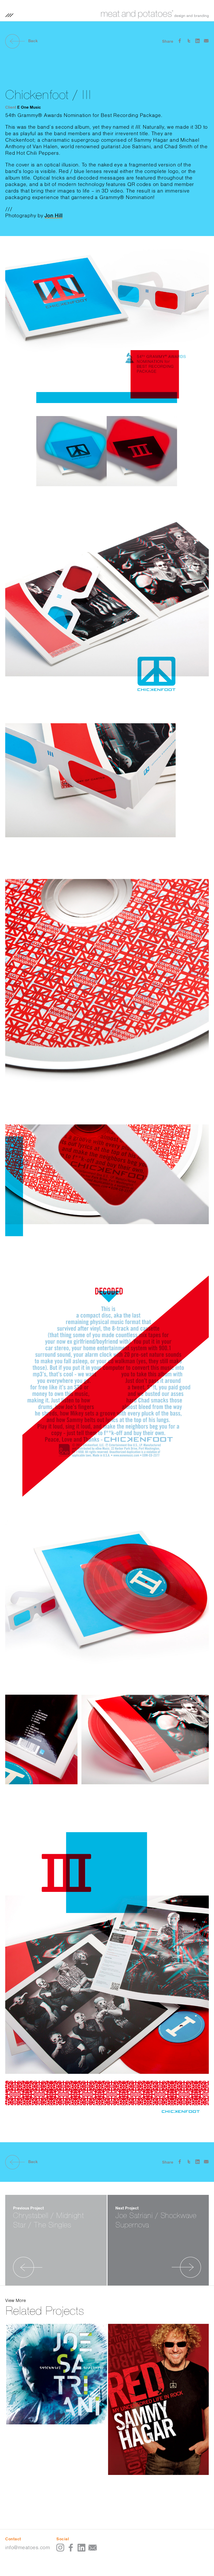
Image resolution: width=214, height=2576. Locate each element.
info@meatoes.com (28, 2547)
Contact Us (93, 2548)
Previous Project (14, 2257)
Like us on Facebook (71, 2548)
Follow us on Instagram (60, 2548)
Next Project (173, 2257)
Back (33, 41)
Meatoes (155, 14)
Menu (9, 15)
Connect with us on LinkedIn (82, 2548)
